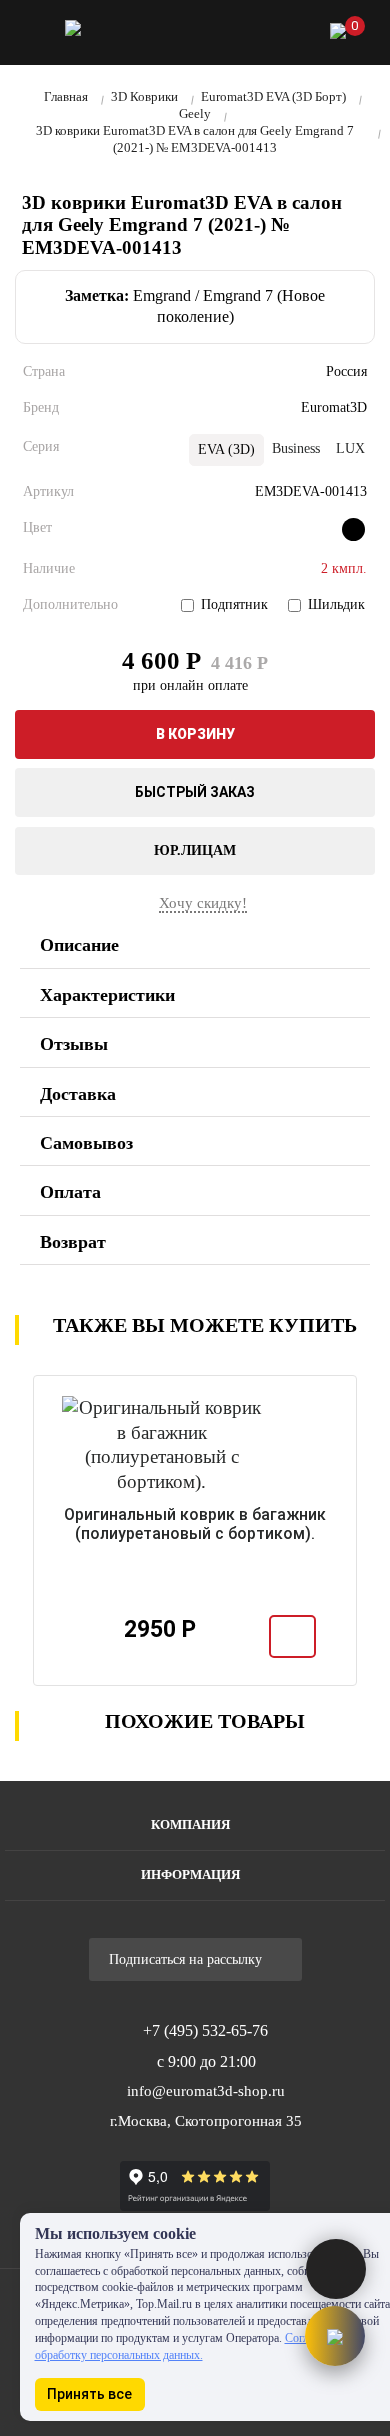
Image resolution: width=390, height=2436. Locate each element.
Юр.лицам (195, 850)
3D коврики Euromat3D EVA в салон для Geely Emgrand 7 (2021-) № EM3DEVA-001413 (195, 139)
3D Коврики (144, 96)
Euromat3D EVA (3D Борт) (273, 96)
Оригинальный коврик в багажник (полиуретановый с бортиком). (195, 1524)
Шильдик (336, 604)
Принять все (89, 2394)
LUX (350, 448)
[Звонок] (234, 35)
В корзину (195, 734)
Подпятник (234, 604)
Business (296, 448)
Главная (66, 96)
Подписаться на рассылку (187, 1959)
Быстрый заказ (195, 792)
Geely (195, 113)
